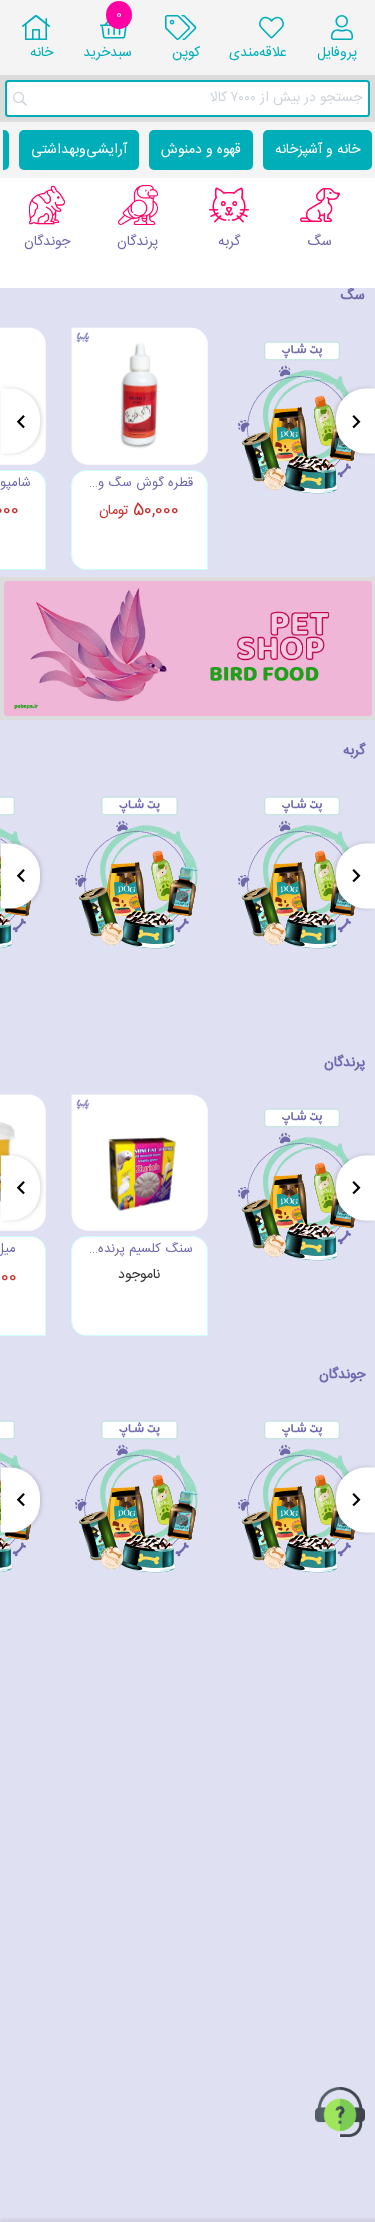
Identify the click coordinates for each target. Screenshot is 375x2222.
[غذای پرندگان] (188, 649)
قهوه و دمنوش (201, 150)
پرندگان (344, 1063)
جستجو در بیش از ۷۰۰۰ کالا (286, 98)
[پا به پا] (302, 446)
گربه (354, 751)
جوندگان (342, 1375)
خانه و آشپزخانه (317, 150)
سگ (352, 296)
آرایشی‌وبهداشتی (79, 150)
